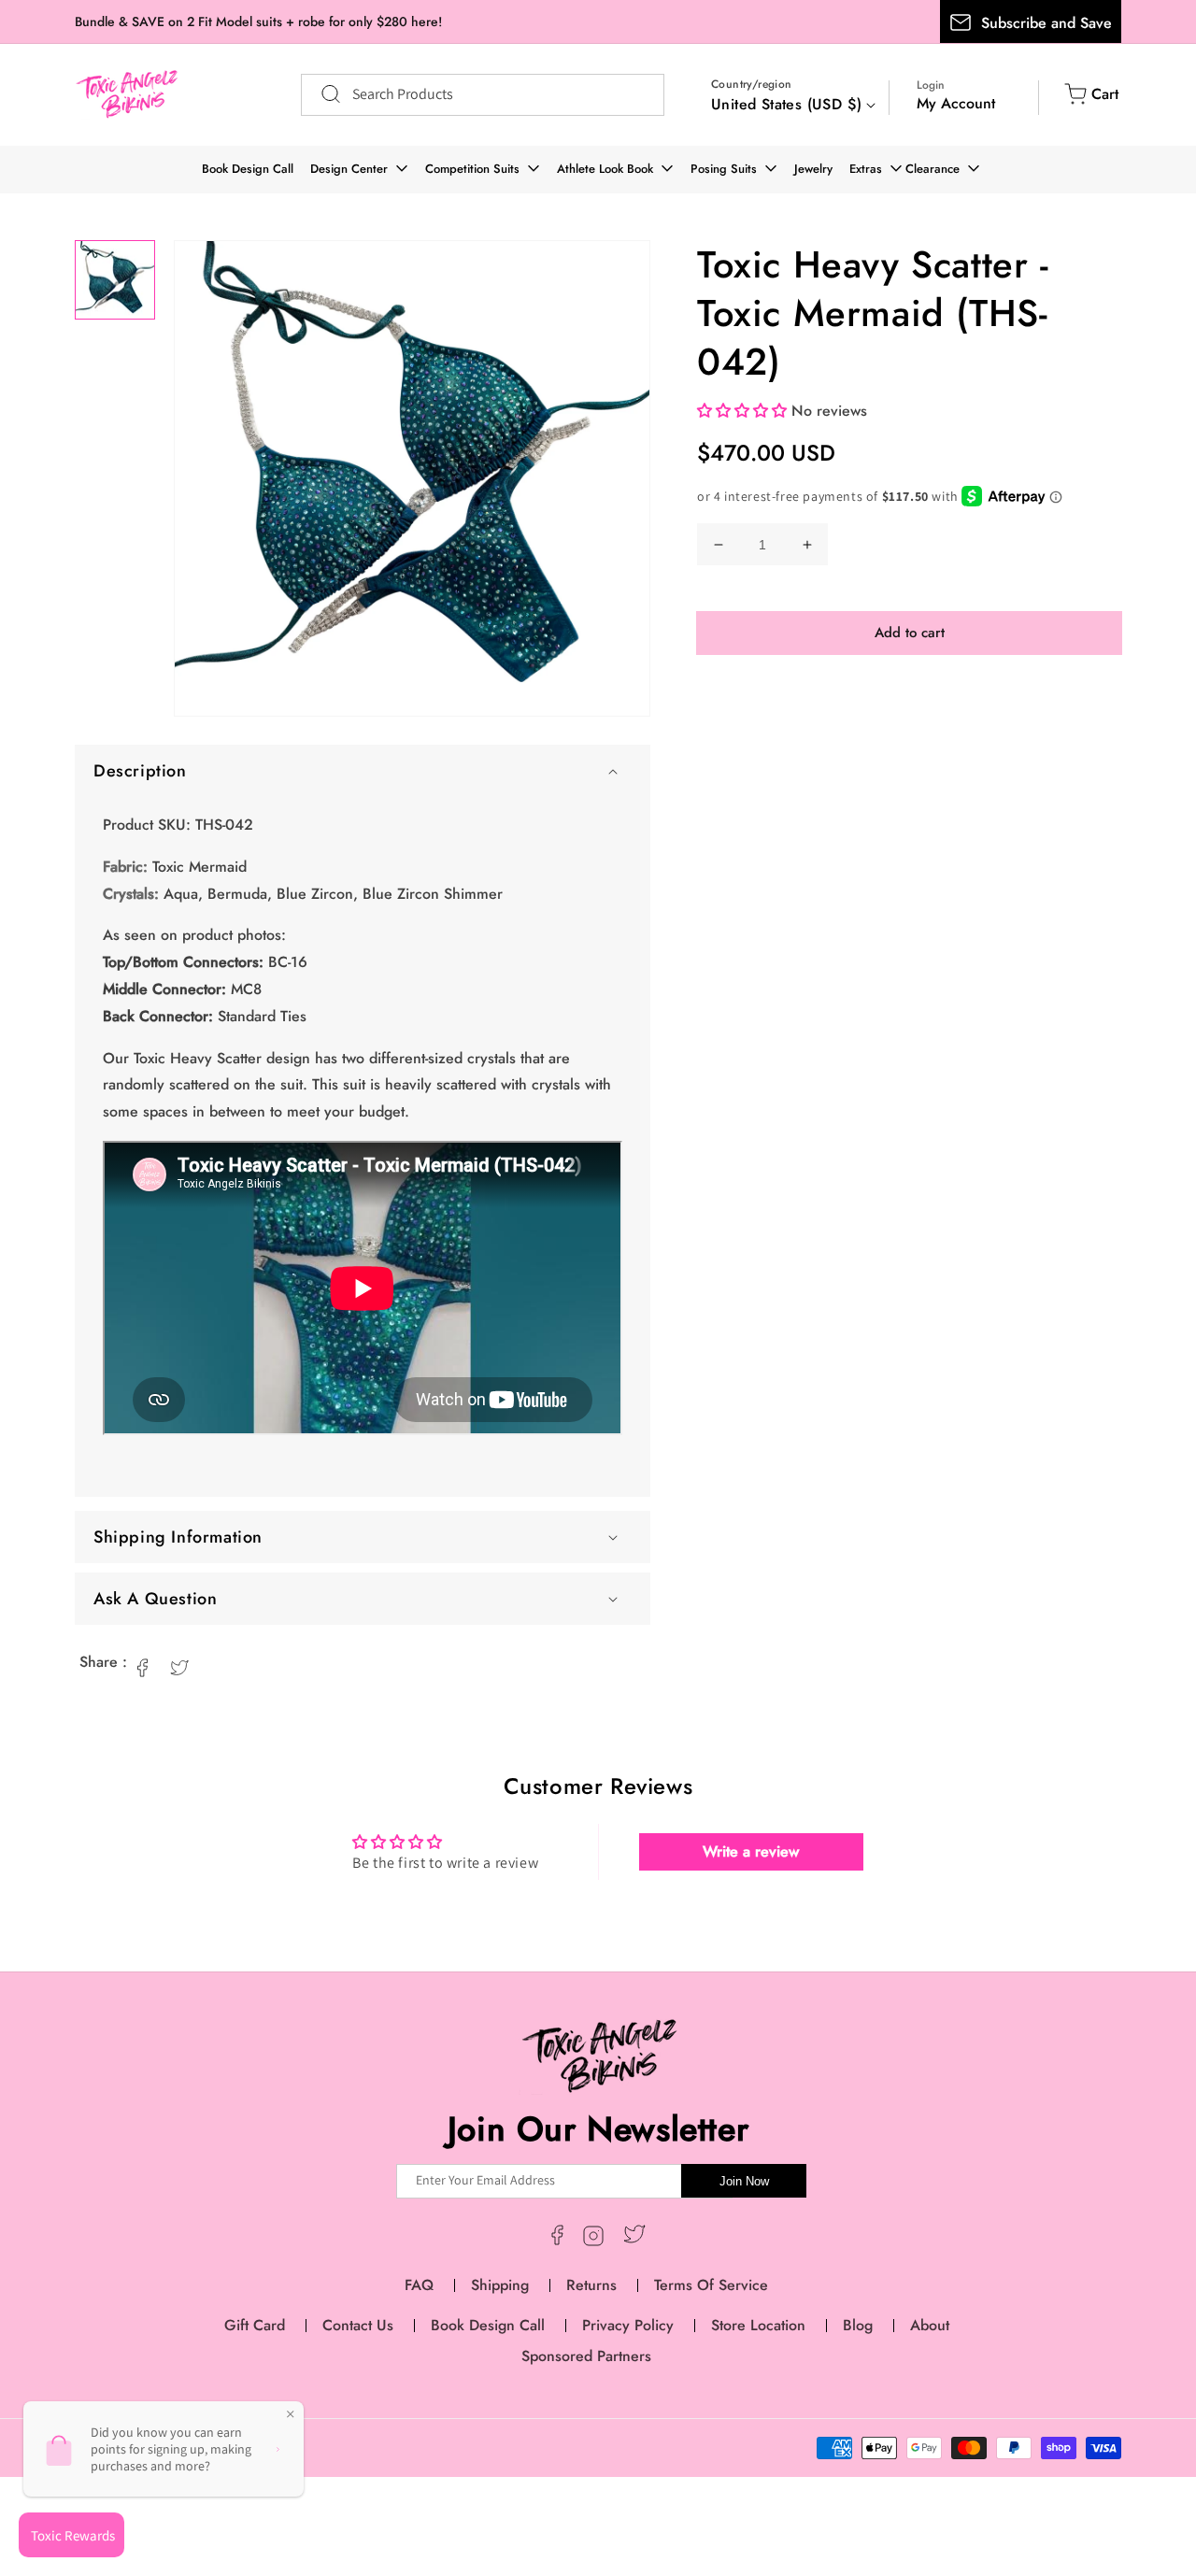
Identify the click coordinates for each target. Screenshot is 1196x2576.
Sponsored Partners (586, 2356)
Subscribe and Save (1046, 23)
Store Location (758, 2325)
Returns (591, 2285)
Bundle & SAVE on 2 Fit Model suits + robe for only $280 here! (258, 21)
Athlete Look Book (605, 169)
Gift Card (255, 2325)
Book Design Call (248, 169)
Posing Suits (724, 169)
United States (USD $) (786, 104)
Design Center (349, 169)
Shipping (500, 2285)
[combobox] (483, 95)
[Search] (321, 94)
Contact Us (358, 2325)
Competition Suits (472, 169)
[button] (363, 771)
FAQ (419, 2285)
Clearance (933, 169)
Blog (858, 2325)
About (930, 2325)
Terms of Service (711, 2285)
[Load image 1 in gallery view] (115, 280)
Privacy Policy (628, 2325)
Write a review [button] (751, 1851)
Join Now (744, 2181)
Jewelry (813, 169)
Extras (866, 169)
